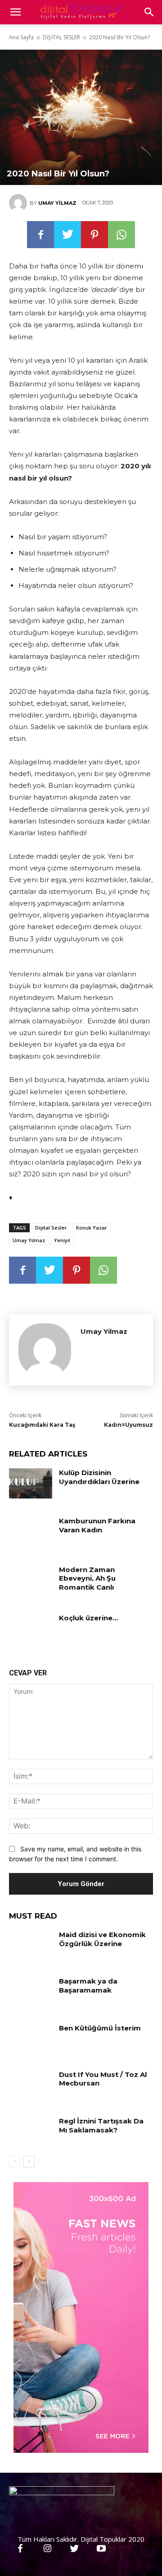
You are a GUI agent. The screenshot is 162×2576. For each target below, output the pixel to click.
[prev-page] (15, 2162)
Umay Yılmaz (29, 1240)
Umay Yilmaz (57, 203)
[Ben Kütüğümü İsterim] (31, 2039)
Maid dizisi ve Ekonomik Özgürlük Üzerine (102, 1939)
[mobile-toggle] (15, 12)
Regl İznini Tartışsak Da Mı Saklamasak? (101, 2125)
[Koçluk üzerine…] (31, 1629)
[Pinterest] (94, 235)
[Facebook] (40, 235)
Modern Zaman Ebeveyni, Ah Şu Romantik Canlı (87, 1578)
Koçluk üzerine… (88, 1618)
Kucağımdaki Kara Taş (42, 1425)
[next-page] (29, 2162)
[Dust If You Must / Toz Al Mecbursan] (31, 2085)
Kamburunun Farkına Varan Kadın (97, 1525)
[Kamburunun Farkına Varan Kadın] (31, 1532)
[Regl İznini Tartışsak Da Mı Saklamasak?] (31, 2132)
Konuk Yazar (92, 1228)
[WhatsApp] (121, 235)
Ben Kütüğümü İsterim (100, 2028)
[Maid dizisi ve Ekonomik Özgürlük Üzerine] (31, 1945)
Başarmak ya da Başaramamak (88, 1986)
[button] (149, 12)
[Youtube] (101, 2549)
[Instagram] (47, 2549)
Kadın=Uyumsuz (128, 1425)
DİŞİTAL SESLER (61, 37)
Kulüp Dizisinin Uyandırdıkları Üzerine (99, 1477)
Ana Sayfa (21, 37)
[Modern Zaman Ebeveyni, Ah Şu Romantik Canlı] (31, 1580)
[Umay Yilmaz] (19, 203)
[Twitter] (67, 235)
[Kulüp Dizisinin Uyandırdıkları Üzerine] (31, 1483)
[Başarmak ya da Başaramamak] (31, 1992)
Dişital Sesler (51, 1228)
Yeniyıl (62, 1240)
